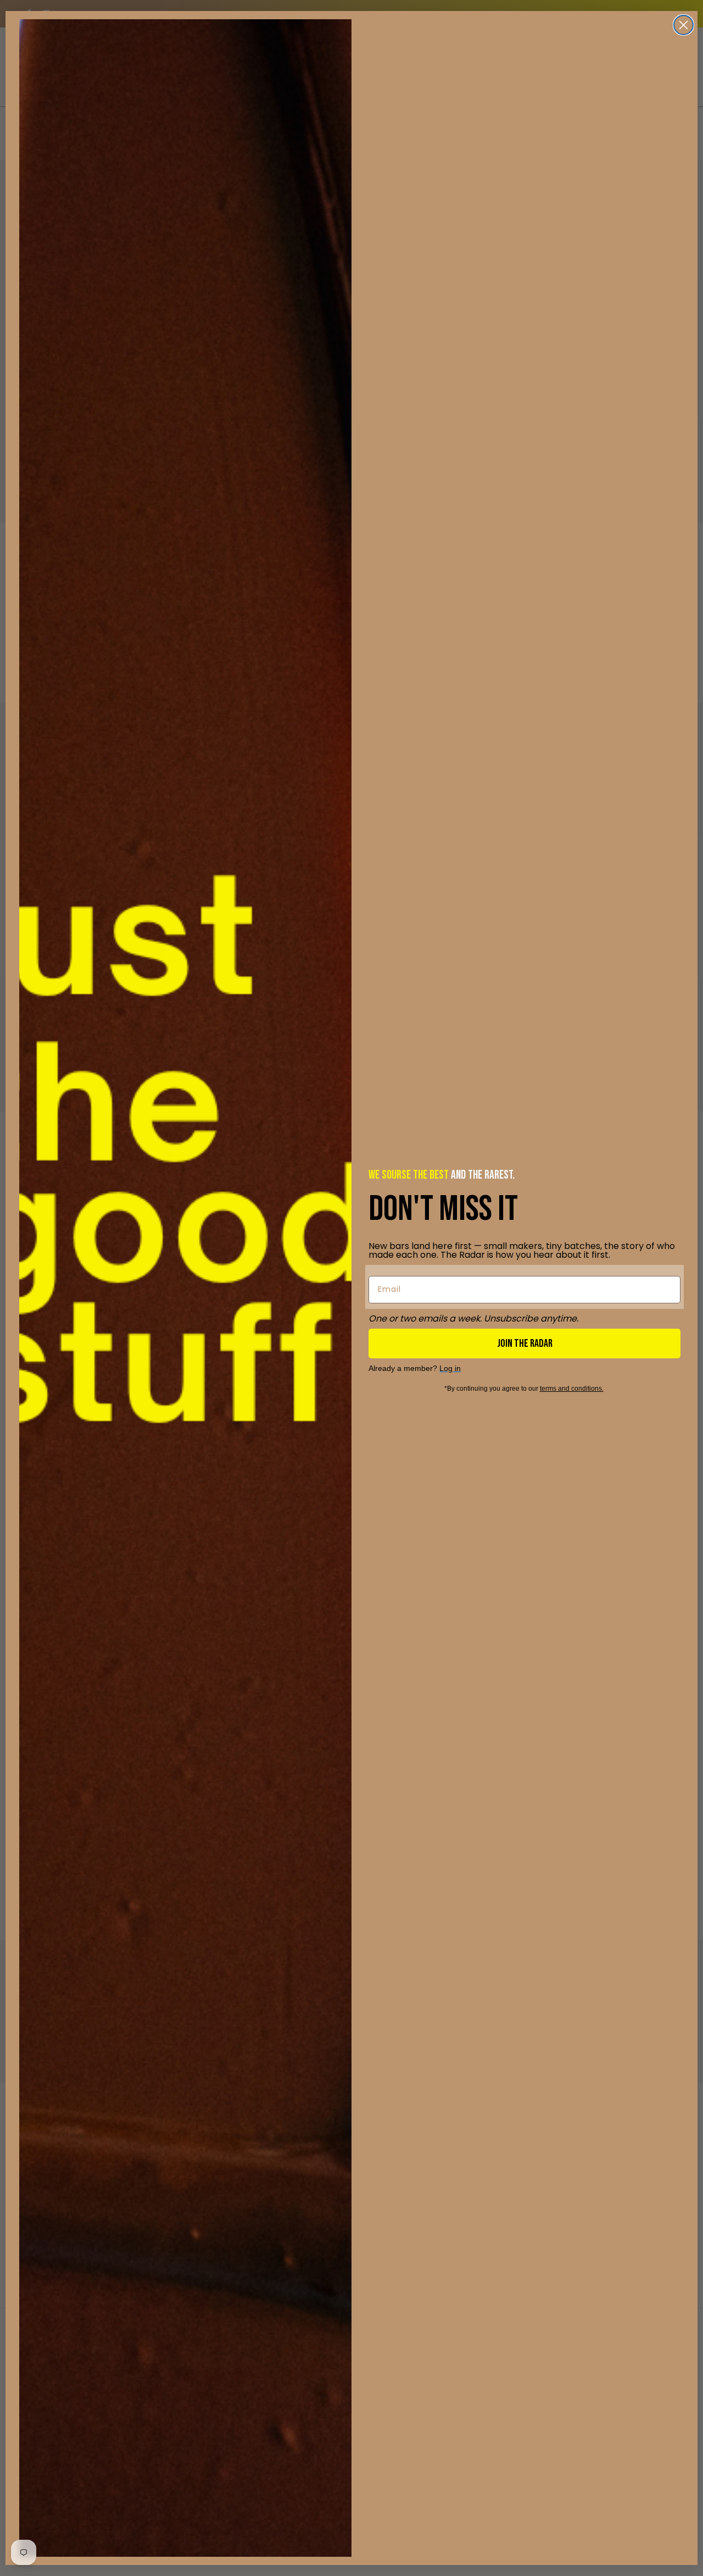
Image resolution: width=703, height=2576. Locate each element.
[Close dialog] (684, 25)
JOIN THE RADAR (525, 1343)
